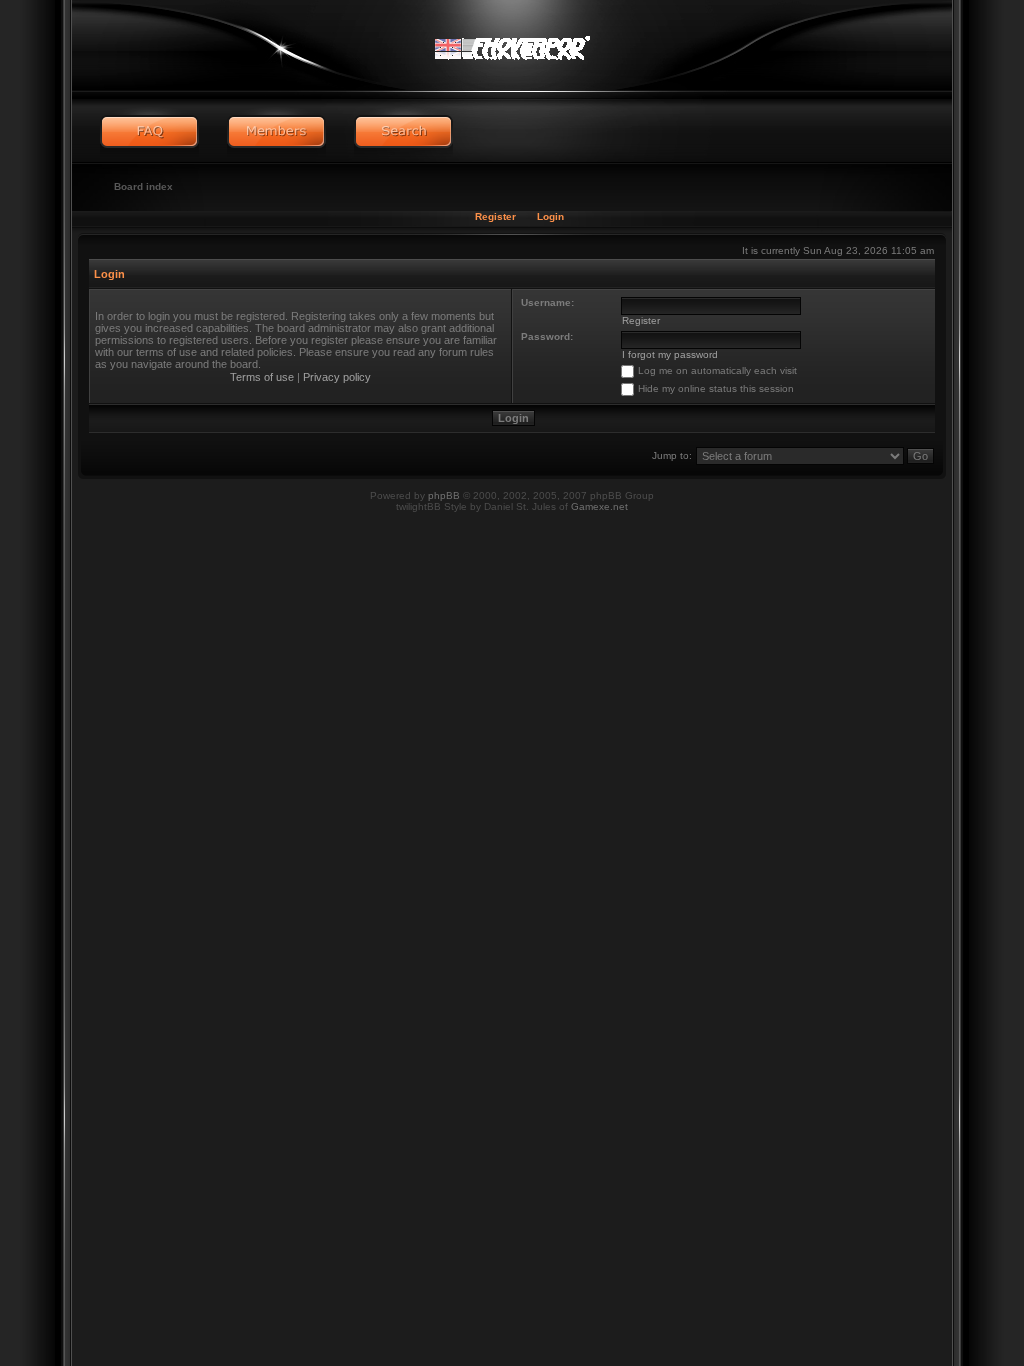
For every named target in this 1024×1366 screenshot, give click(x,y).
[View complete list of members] (276, 132)
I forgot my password (670, 354)
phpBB (444, 495)
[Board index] (511, 45)
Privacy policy (337, 377)
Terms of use (262, 377)
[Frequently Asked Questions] (149, 132)
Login (550, 216)
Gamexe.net (599, 506)
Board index (143, 186)
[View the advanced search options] (403, 132)
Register (495, 216)
